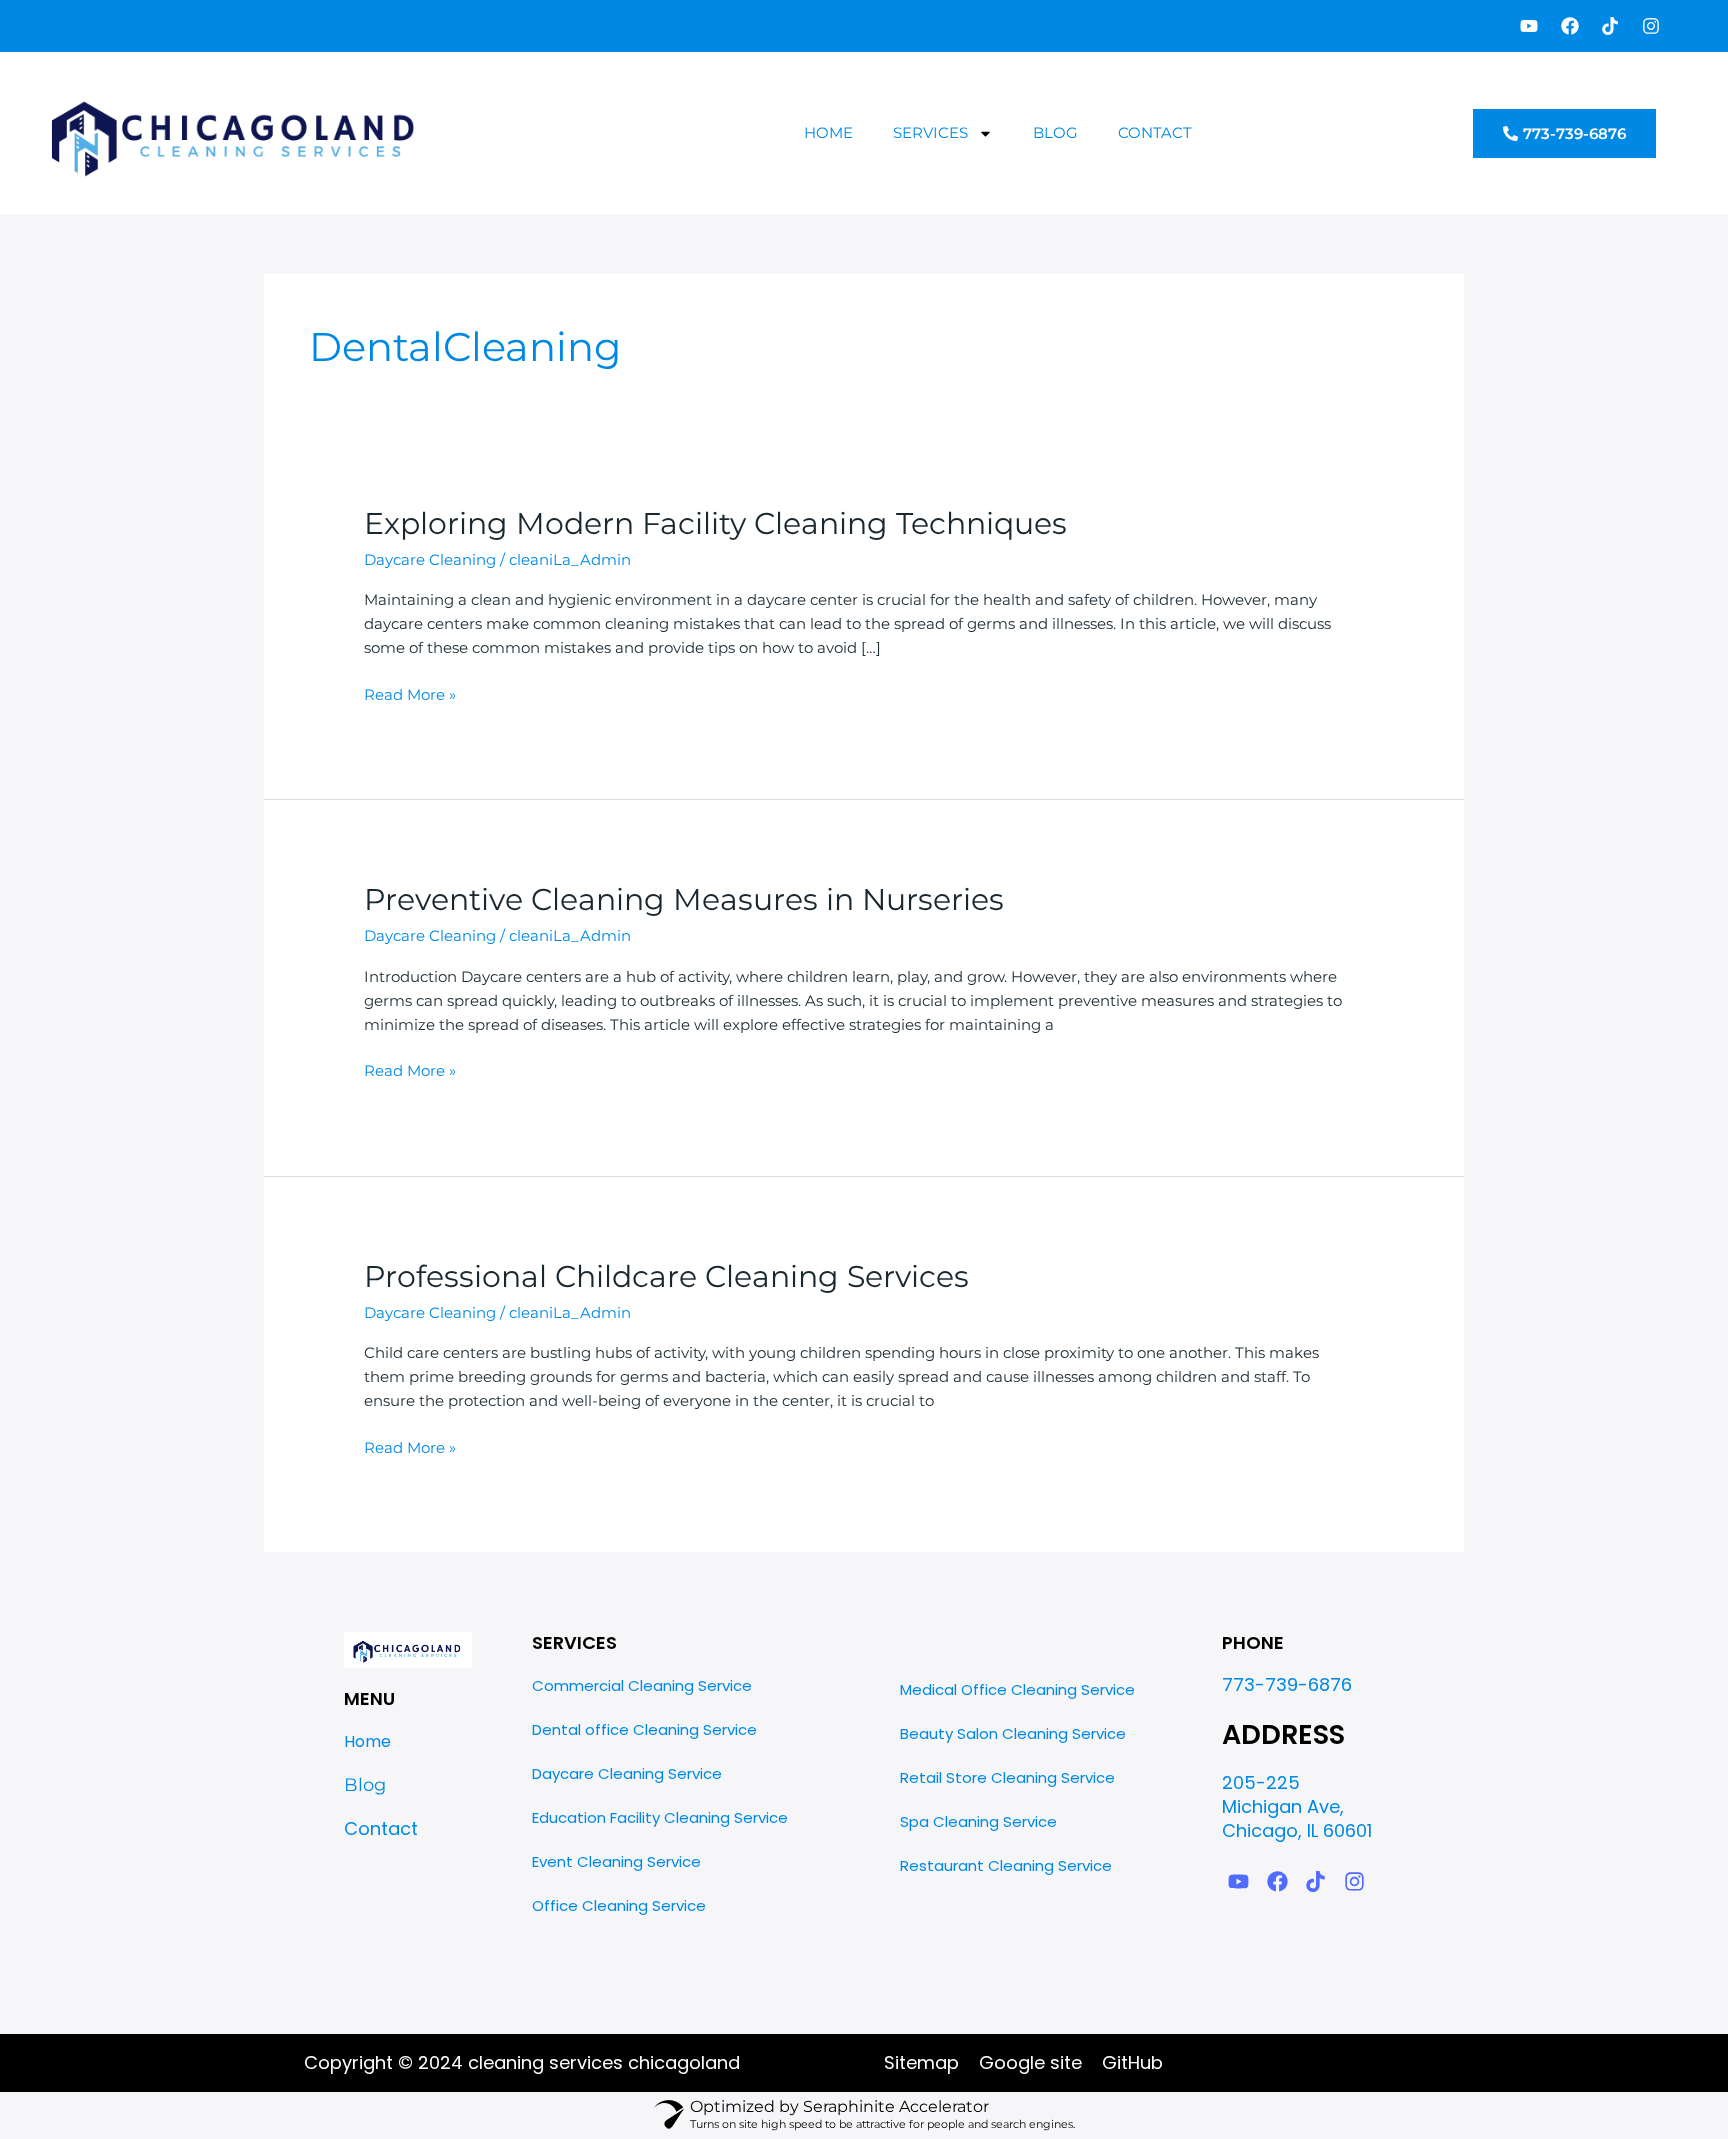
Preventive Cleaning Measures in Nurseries (684, 899)
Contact (1155, 132)
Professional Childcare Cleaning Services (666, 1276)
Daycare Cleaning (430, 559)
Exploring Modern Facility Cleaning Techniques (715, 523)
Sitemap (921, 2062)
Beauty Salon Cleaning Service (1013, 1733)
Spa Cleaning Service (978, 1821)
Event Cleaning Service (616, 1861)
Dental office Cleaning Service (644, 1729)
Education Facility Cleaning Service (660, 1817)
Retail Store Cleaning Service (1007, 1777)
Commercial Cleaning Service (642, 1685)
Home (828, 132)
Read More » (410, 693)
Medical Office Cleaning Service (1017, 1689)
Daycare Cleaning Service (627, 1773)
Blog (1055, 132)
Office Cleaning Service (619, 1905)
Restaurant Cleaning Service (1006, 1865)
